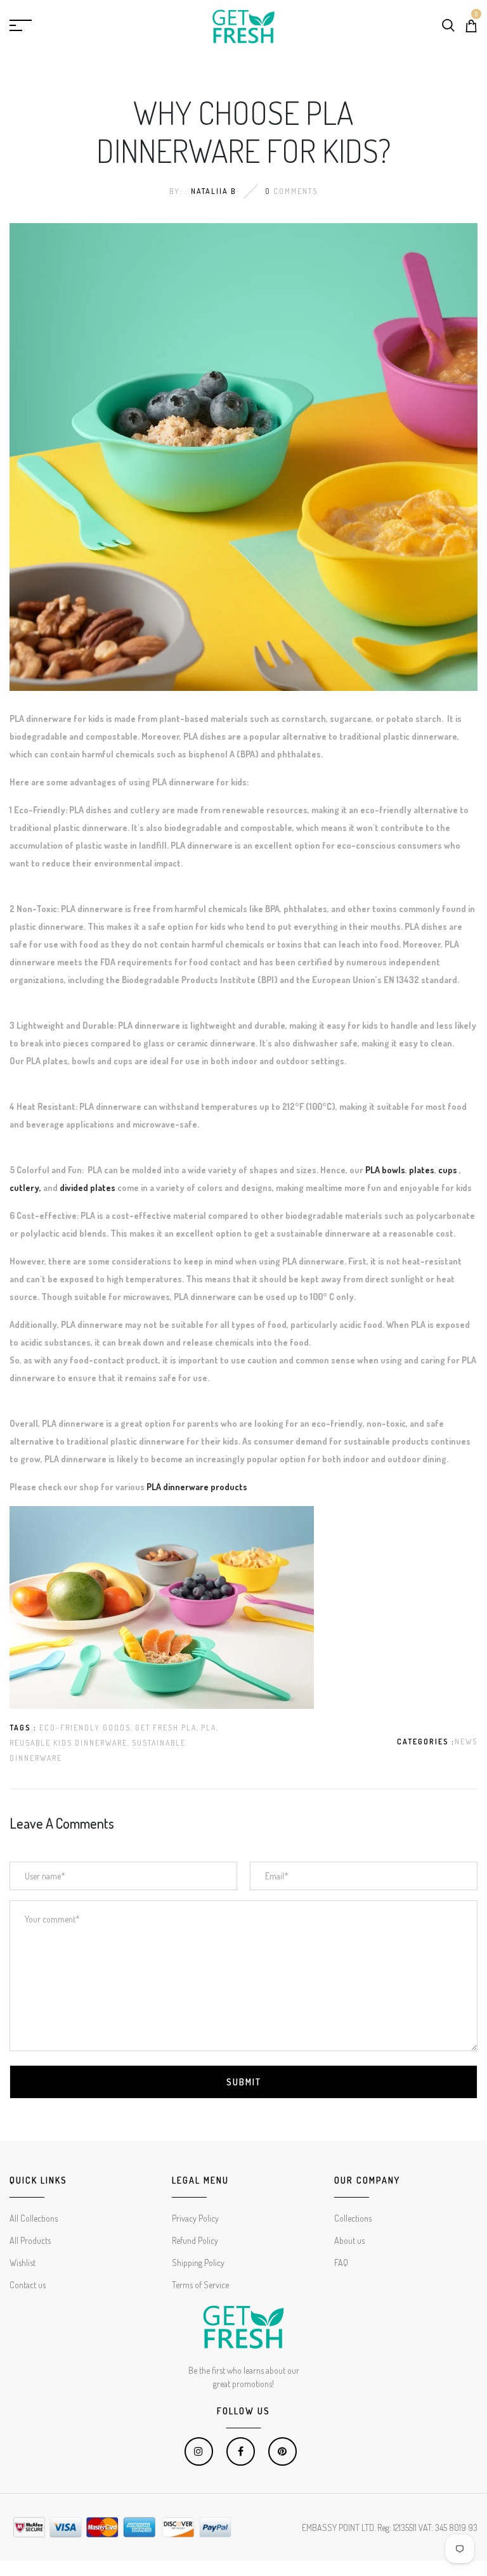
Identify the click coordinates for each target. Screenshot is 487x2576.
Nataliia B (214, 191)
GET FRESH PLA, (167, 1728)
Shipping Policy (198, 2263)
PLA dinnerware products (197, 1487)
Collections (353, 2218)
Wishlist (23, 2263)
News (466, 1742)
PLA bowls (385, 1170)
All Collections (34, 2218)
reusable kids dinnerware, (70, 1743)
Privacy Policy (195, 2218)
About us (349, 2240)
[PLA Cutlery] (59, 1188)
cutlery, (26, 1188)
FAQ (341, 2263)
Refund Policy (195, 2240)
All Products (30, 2240)
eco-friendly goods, (86, 1728)
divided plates (88, 1188)
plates (422, 1170)
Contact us (28, 2285)
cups (449, 1170)
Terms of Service (200, 2285)
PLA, (210, 1728)
